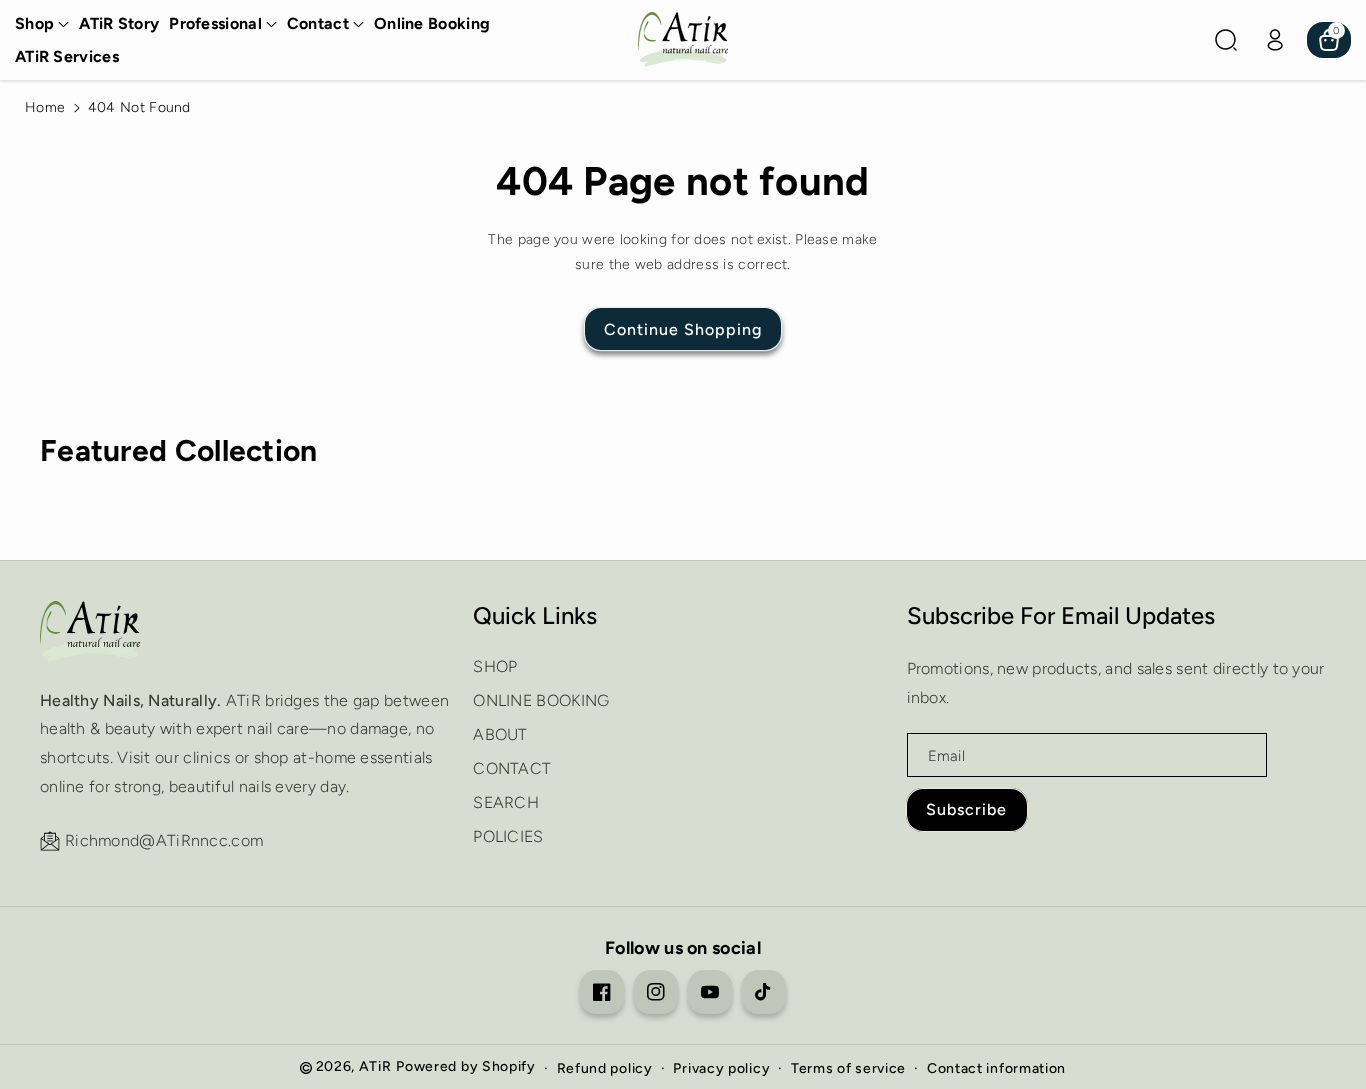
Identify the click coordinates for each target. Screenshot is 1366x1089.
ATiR (375, 1066)
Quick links (535, 615)
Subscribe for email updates (1061, 615)
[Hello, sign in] (1275, 40)
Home (45, 107)
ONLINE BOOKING (541, 700)
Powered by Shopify (466, 1066)
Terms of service (848, 1068)
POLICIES (508, 836)
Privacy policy (721, 1068)
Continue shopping (683, 329)
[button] (42, 24)
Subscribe (966, 809)
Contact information (996, 1068)
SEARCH (506, 802)
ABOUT (500, 734)
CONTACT (512, 768)
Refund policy (605, 1068)
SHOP (495, 666)
